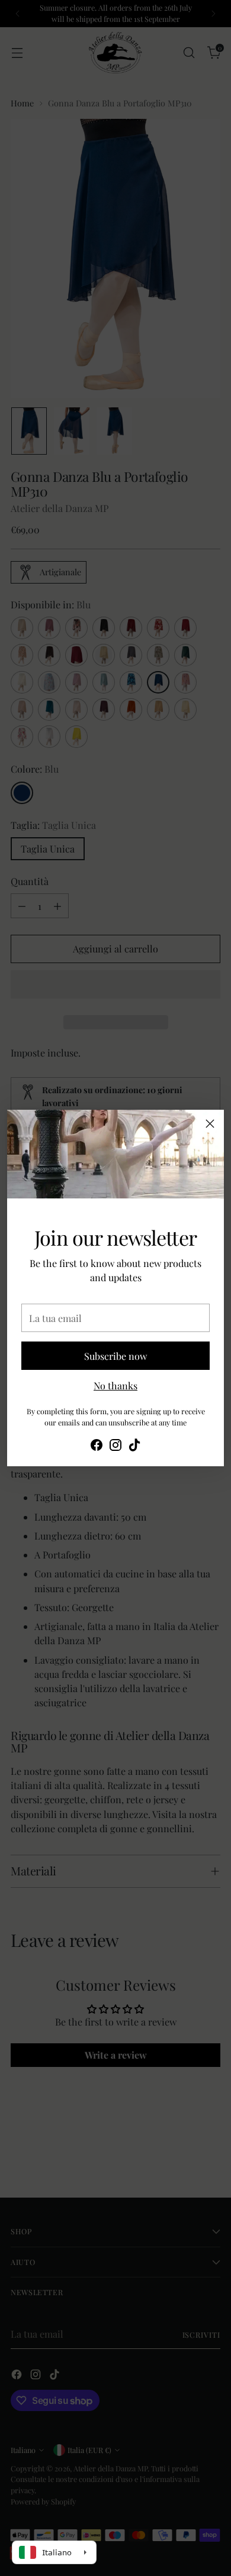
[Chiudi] (210, 1124)
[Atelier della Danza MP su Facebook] (97, 1447)
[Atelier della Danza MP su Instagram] (115, 1447)
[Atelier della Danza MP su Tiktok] (134, 1447)
